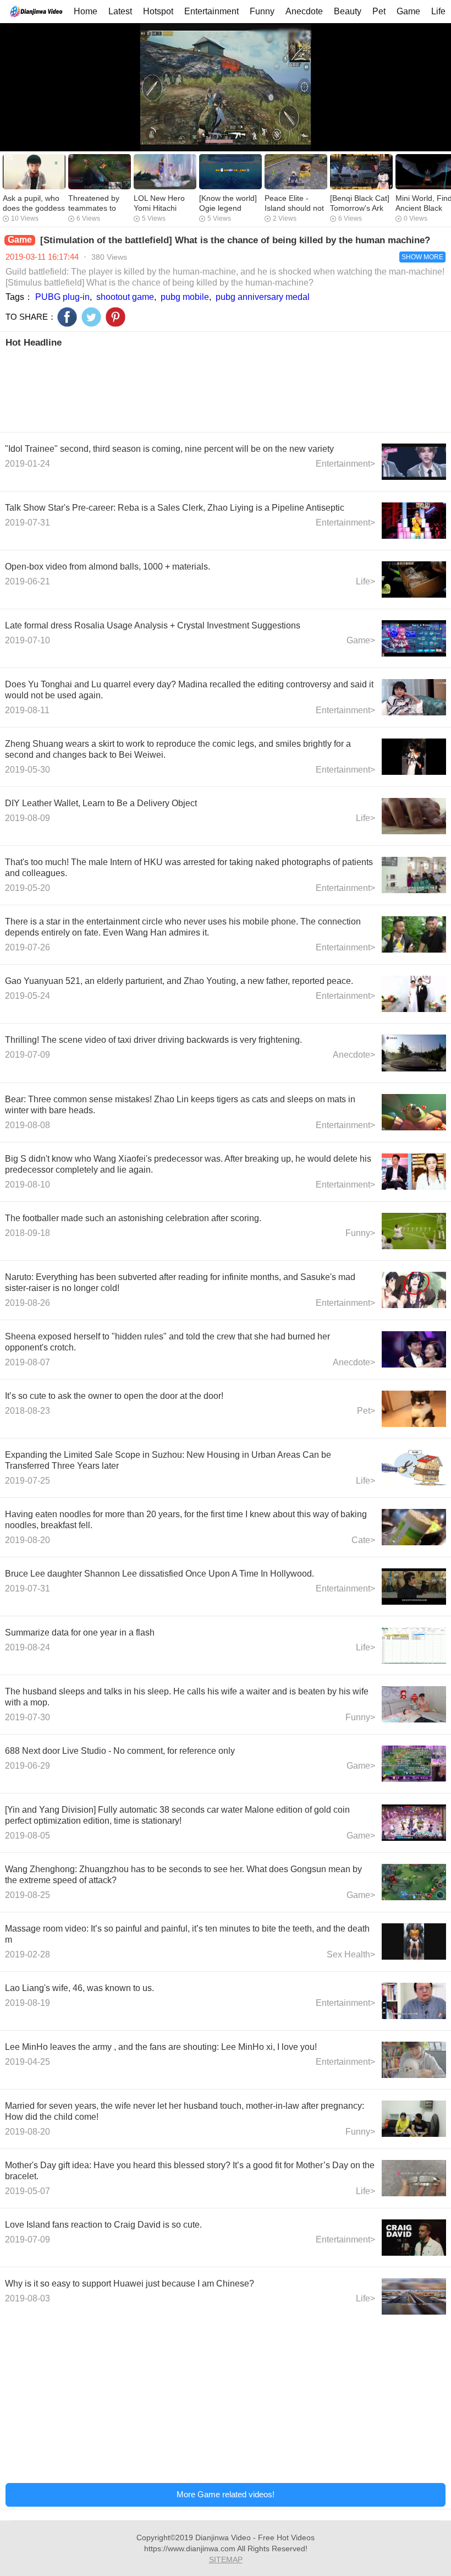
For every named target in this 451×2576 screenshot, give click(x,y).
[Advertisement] (226, 389)
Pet (379, 11)
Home (86, 11)
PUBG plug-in (62, 297)
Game (408, 11)
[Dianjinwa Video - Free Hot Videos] (36, 11)
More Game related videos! (226, 2494)
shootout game (125, 297)
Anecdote (304, 11)
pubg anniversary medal (263, 297)
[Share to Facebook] (67, 317)
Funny (262, 11)
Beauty (348, 11)
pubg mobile (185, 297)
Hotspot (158, 11)
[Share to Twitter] (91, 317)
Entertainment (211, 11)
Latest (120, 11)
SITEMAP (226, 2559)
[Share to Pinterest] (116, 317)
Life (438, 11)
